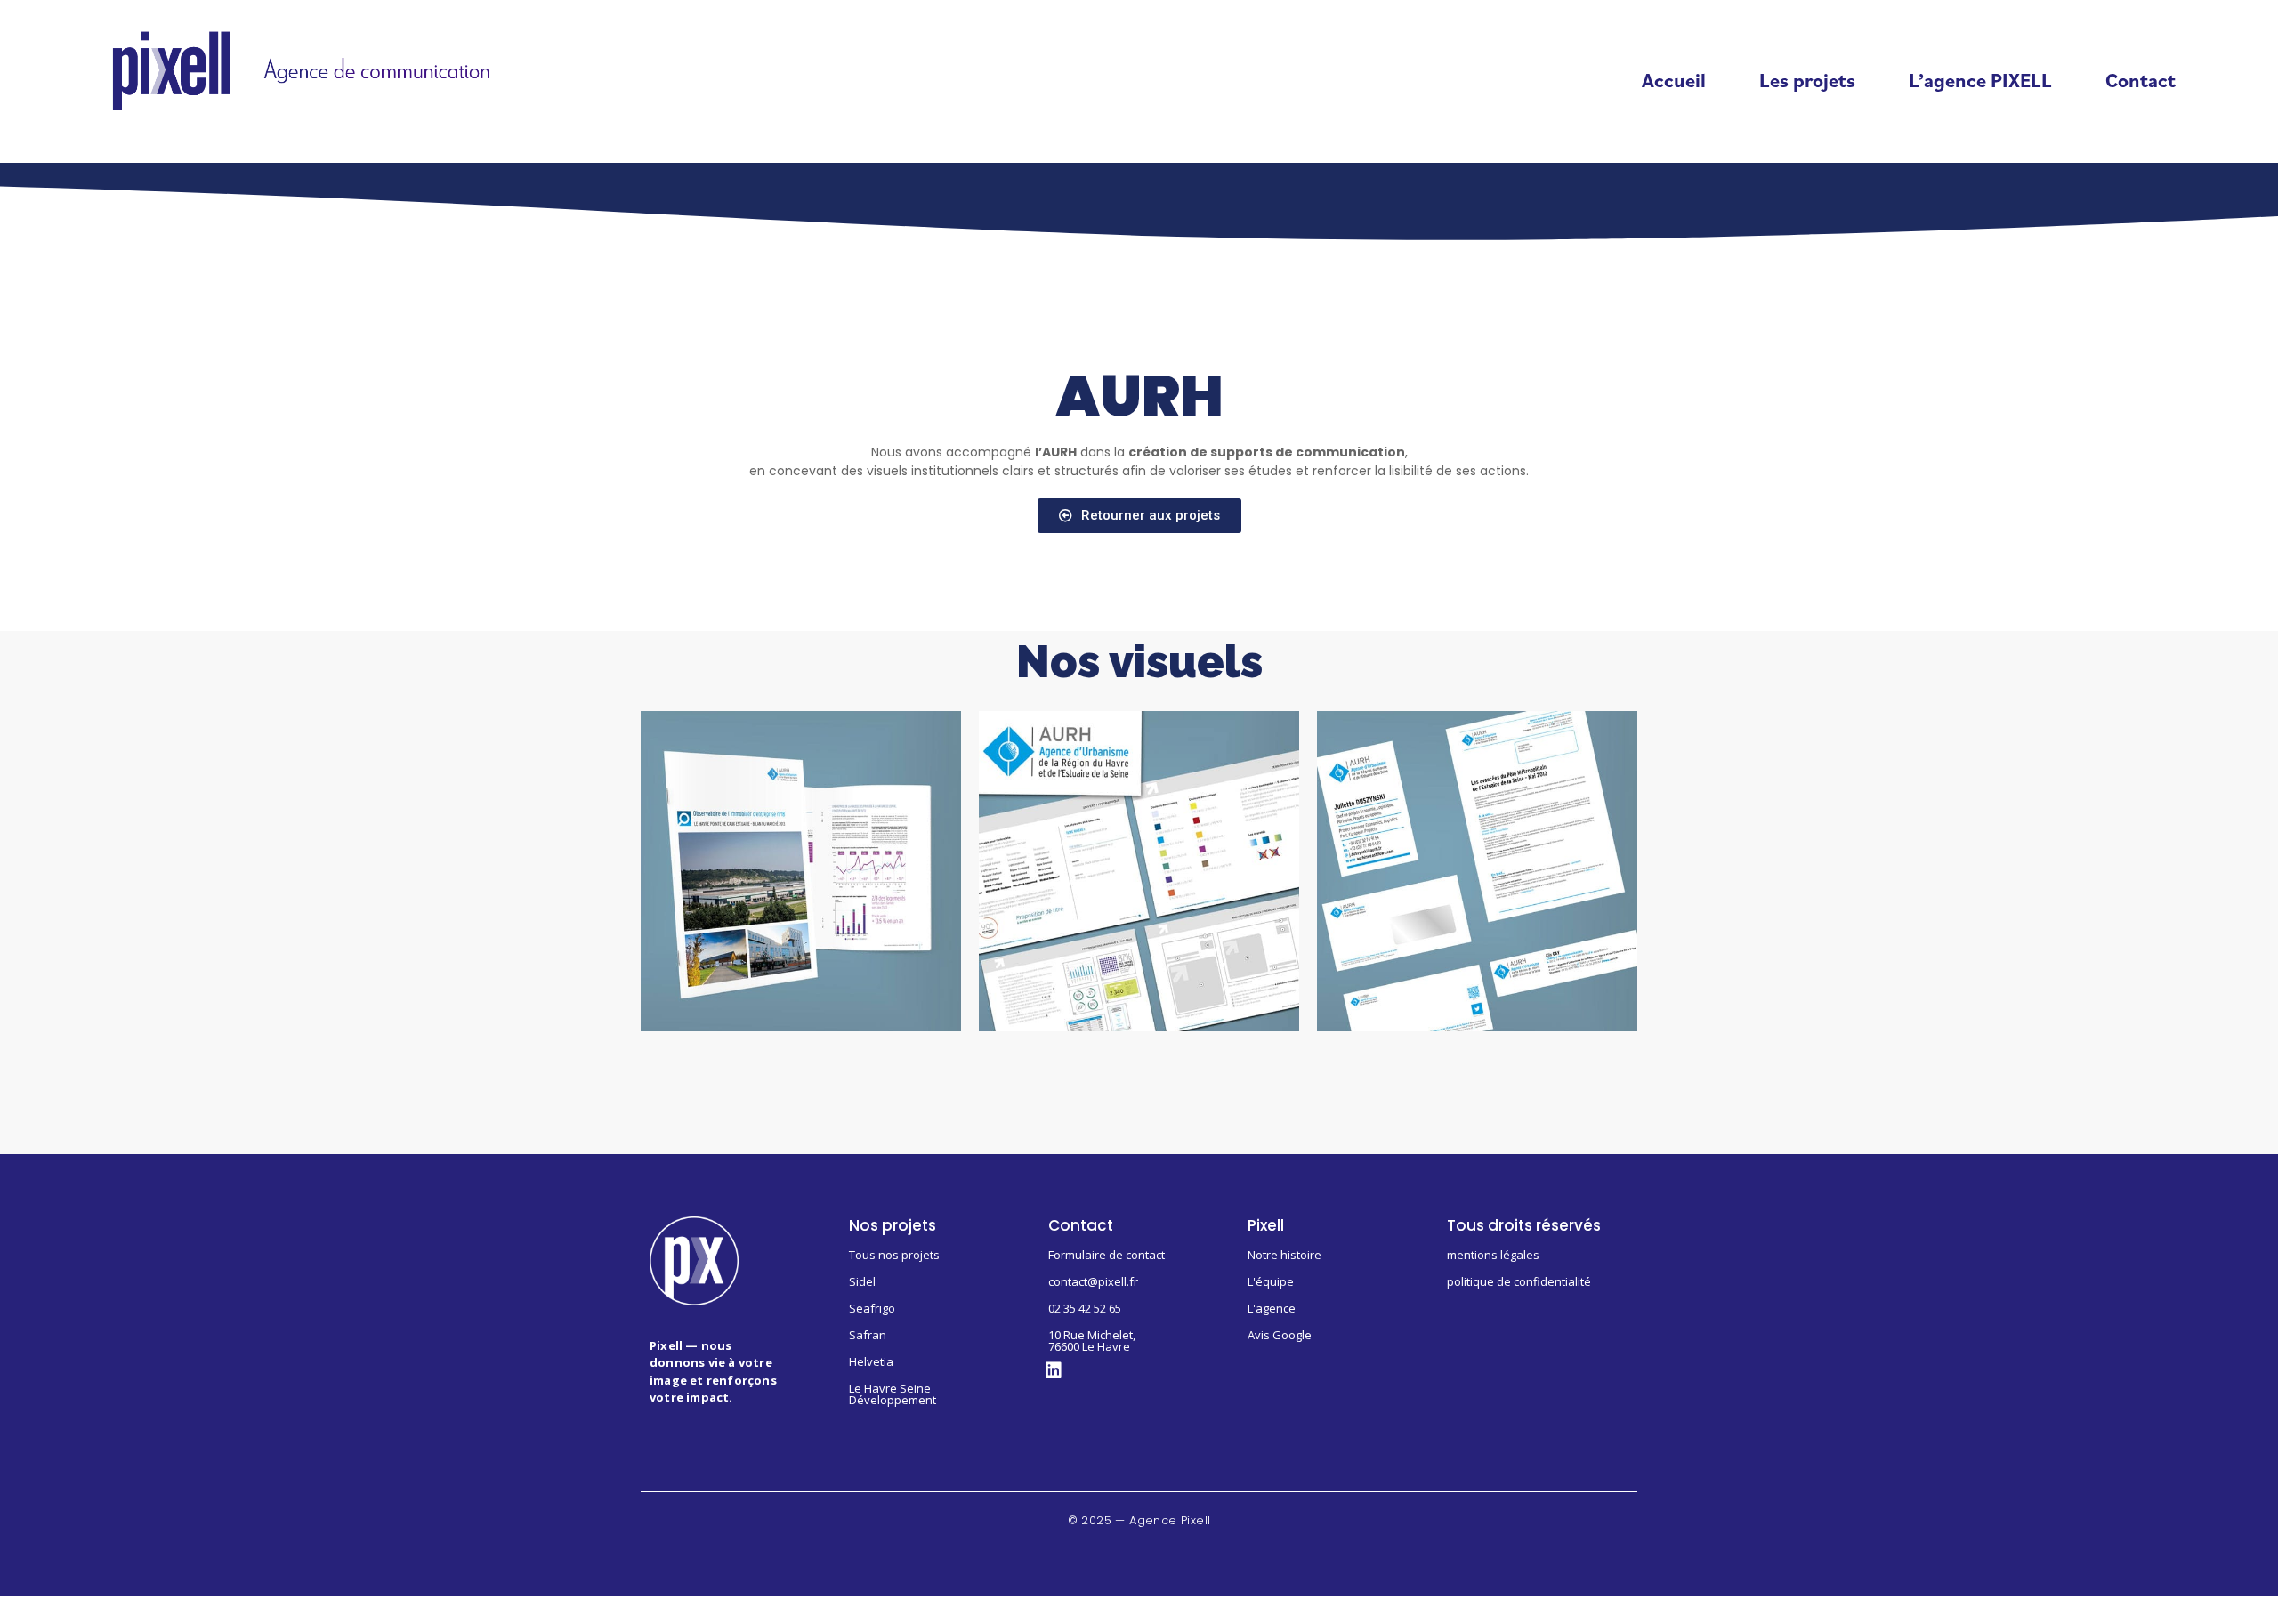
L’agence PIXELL (1980, 80)
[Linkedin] (1054, 1370)
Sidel (862, 1281)
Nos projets (893, 1225)
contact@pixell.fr (1093, 1281)
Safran (868, 1335)
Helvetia (871, 1361)
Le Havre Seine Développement (893, 1394)
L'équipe (1271, 1281)
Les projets (1807, 80)
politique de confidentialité (1519, 1281)
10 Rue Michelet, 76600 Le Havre (1092, 1341)
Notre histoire (1284, 1255)
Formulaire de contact (1107, 1255)
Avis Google (1280, 1335)
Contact (2141, 80)
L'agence (1272, 1308)
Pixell (1266, 1225)
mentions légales (1493, 1255)
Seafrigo (872, 1308)
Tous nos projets (894, 1255)
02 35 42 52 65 (1085, 1308)
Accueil (1674, 80)
